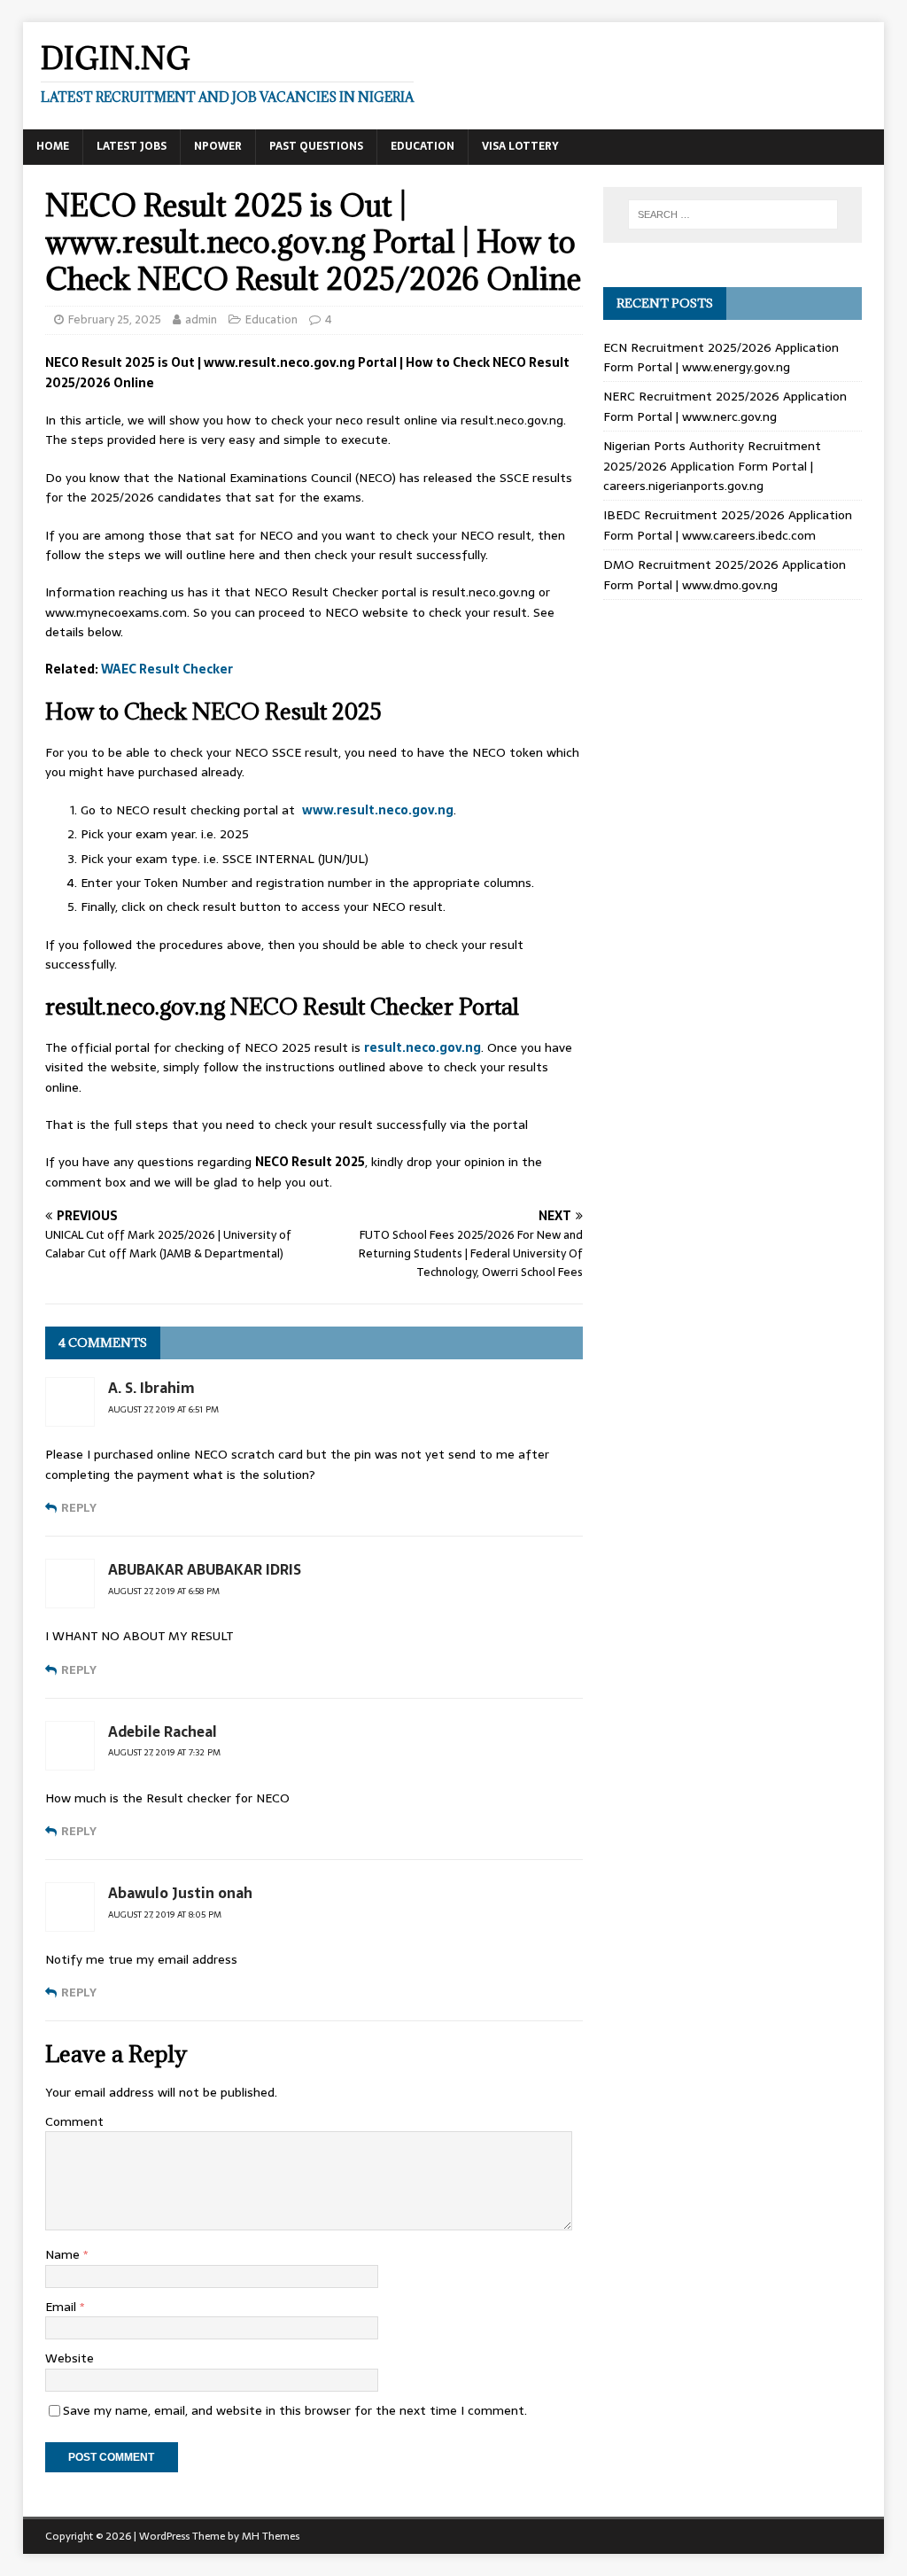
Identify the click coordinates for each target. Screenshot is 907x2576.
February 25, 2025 (115, 319)
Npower (218, 146)
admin (201, 319)
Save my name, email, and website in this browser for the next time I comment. (295, 2410)
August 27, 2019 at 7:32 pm (164, 1752)
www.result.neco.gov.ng (378, 810)
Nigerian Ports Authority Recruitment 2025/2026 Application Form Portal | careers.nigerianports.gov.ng (712, 466)
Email (62, 2307)
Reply (79, 1508)
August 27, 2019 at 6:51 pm (163, 1409)
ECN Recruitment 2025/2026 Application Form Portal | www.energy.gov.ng (721, 357)
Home (53, 146)
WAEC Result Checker (167, 669)
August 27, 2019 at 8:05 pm (165, 1914)
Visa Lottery (520, 146)
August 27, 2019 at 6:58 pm (164, 1591)
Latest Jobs (132, 146)
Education (422, 146)
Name (64, 2254)
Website (70, 2358)
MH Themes (271, 2536)
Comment (74, 2121)
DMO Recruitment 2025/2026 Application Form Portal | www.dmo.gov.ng (725, 574)
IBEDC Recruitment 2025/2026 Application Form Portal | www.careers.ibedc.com (728, 525)
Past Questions (316, 146)
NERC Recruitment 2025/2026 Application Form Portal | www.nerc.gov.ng (725, 406)
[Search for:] (733, 214)
